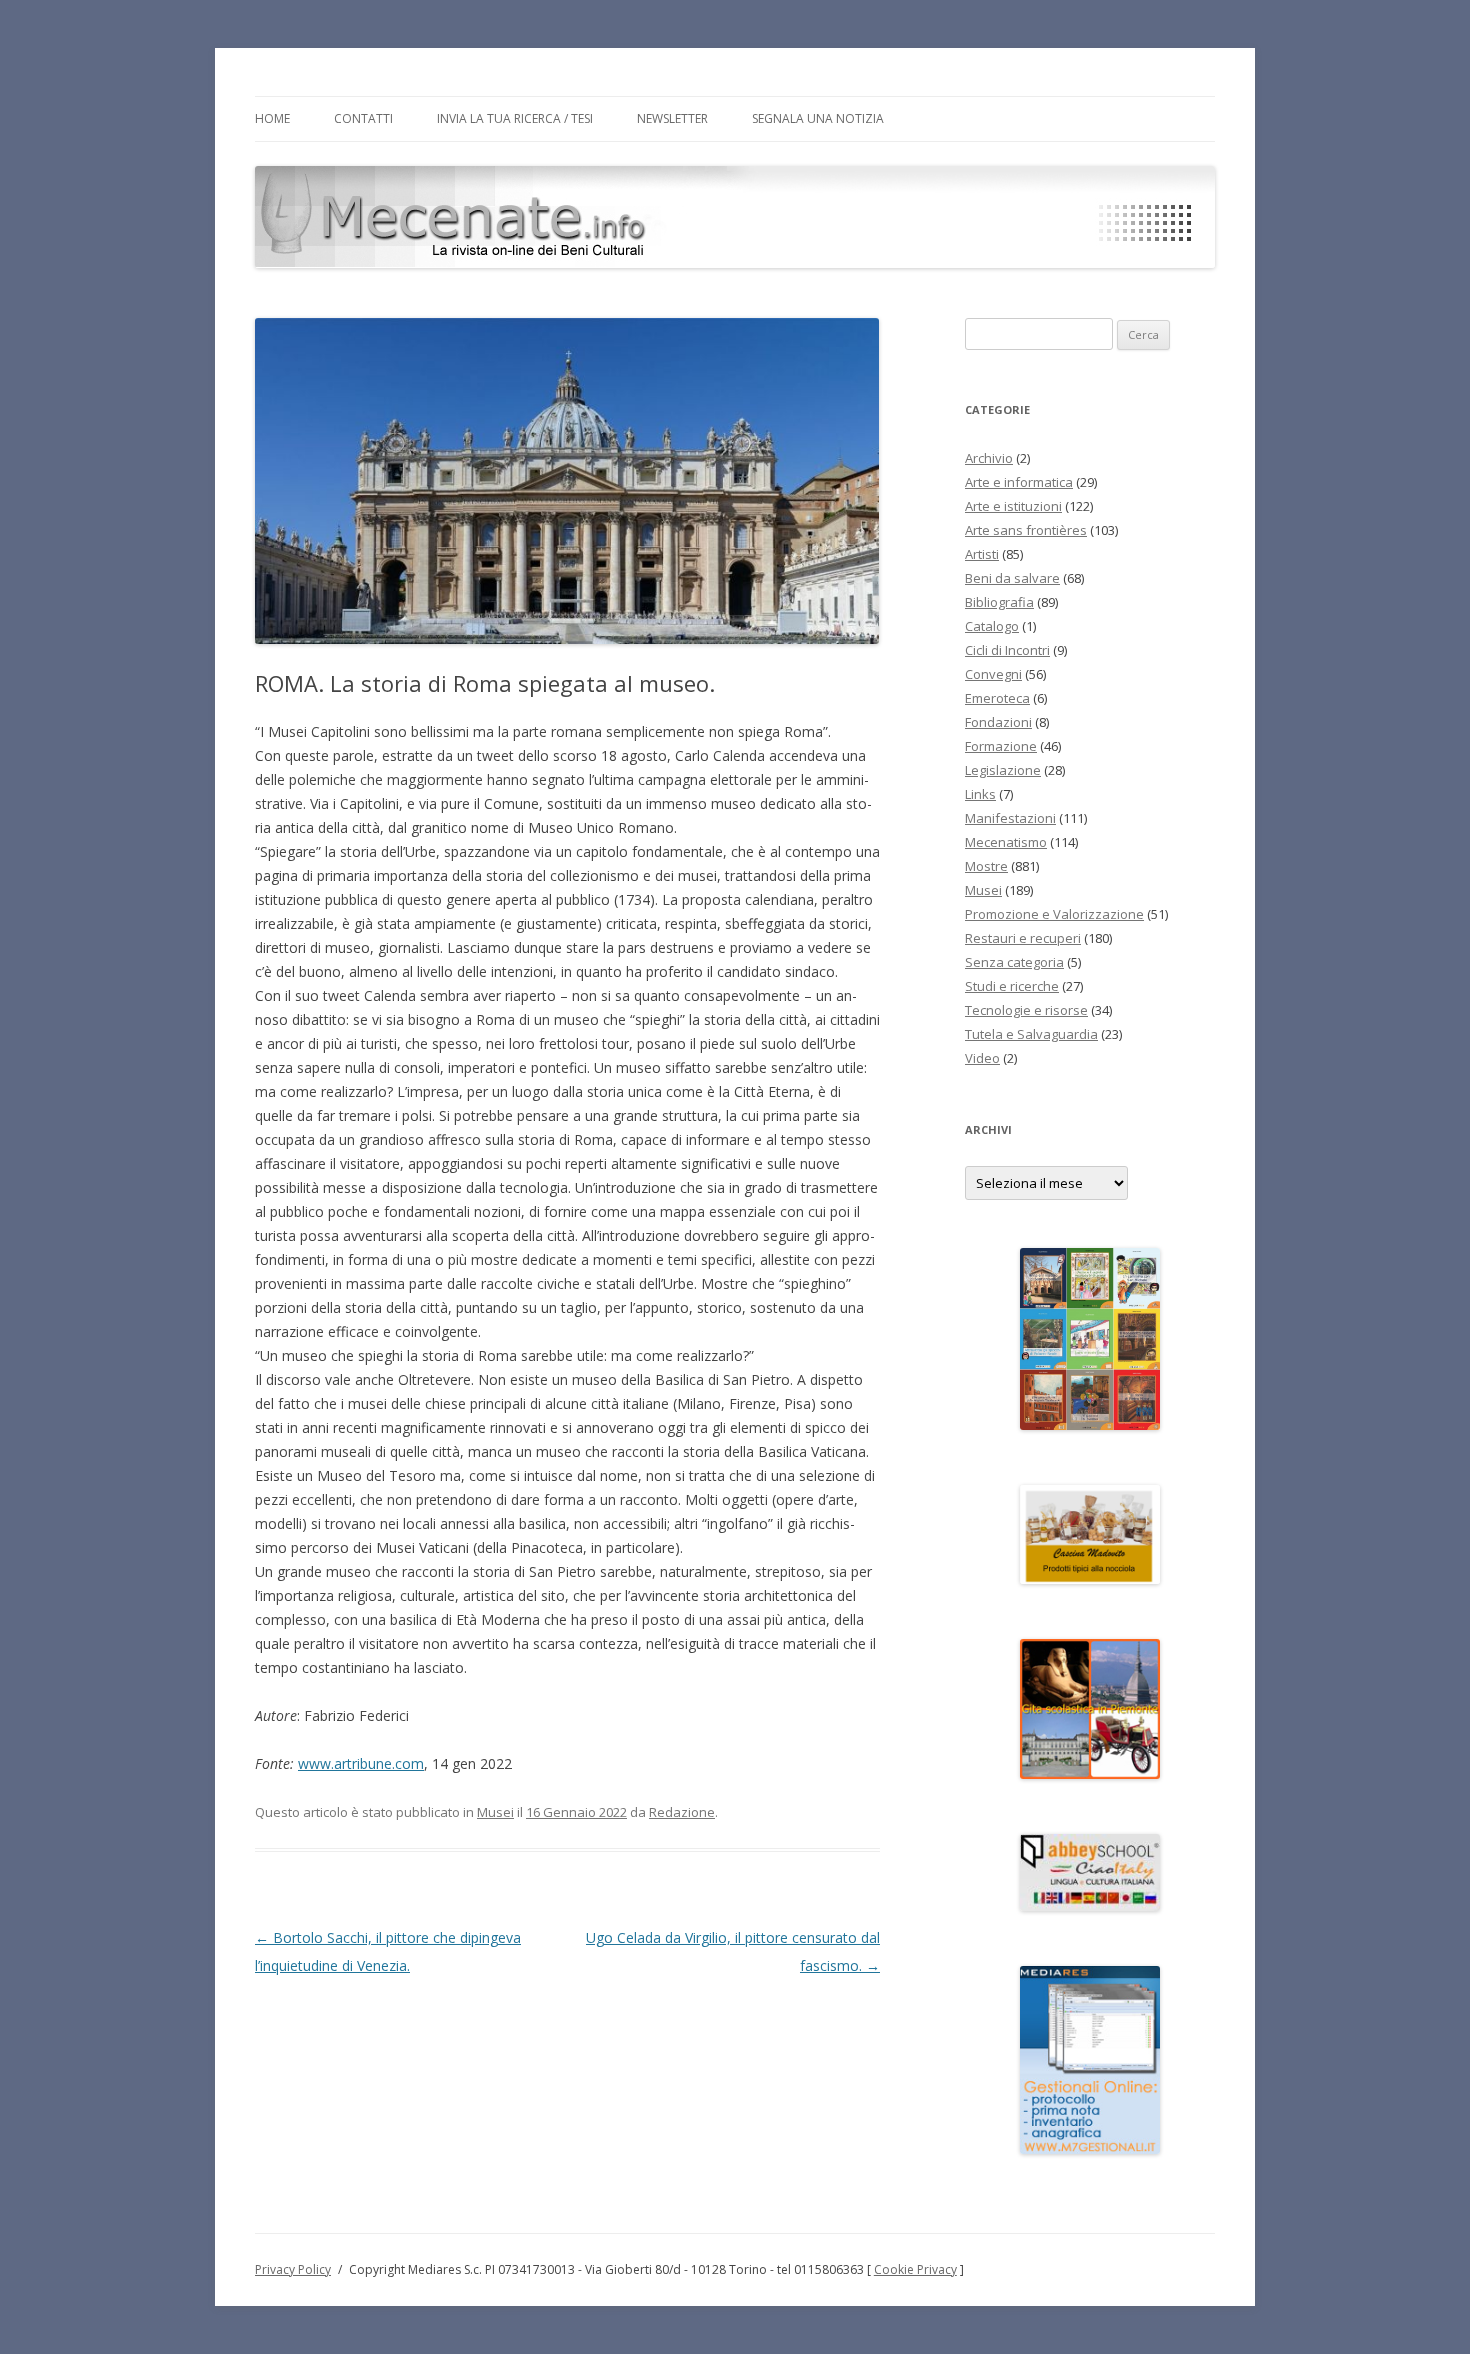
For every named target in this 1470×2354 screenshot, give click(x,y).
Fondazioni (998, 722)
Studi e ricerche (1012, 986)
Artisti (982, 554)
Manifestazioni (1010, 818)
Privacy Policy (293, 2269)
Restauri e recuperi (1023, 938)
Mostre (986, 866)
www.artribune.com (361, 1763)
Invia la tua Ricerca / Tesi (515, 118)
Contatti (363, 118)
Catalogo (992, 626)
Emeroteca (997, 698)
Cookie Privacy (915, 2269)
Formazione (1001, 746)
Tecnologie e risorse (1026, 1010)
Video (982, 1058)
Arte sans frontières (1026, 530)
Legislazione (1003, 770)
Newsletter (672, 118)
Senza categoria (1014, 962)
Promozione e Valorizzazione (1054, 914)
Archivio (989, 458)
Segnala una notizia (818, 118)
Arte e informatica (1019, 482)
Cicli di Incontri (1007, 650)
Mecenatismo (1006, 842)
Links (980, 794)
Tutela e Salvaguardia (1031, 1034)
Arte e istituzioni (1013, 506)
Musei (495, 1812)
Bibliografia (999, 602)
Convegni (993, 674)
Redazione (682, 1812)
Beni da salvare (1012, 578)
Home (272, 118)
